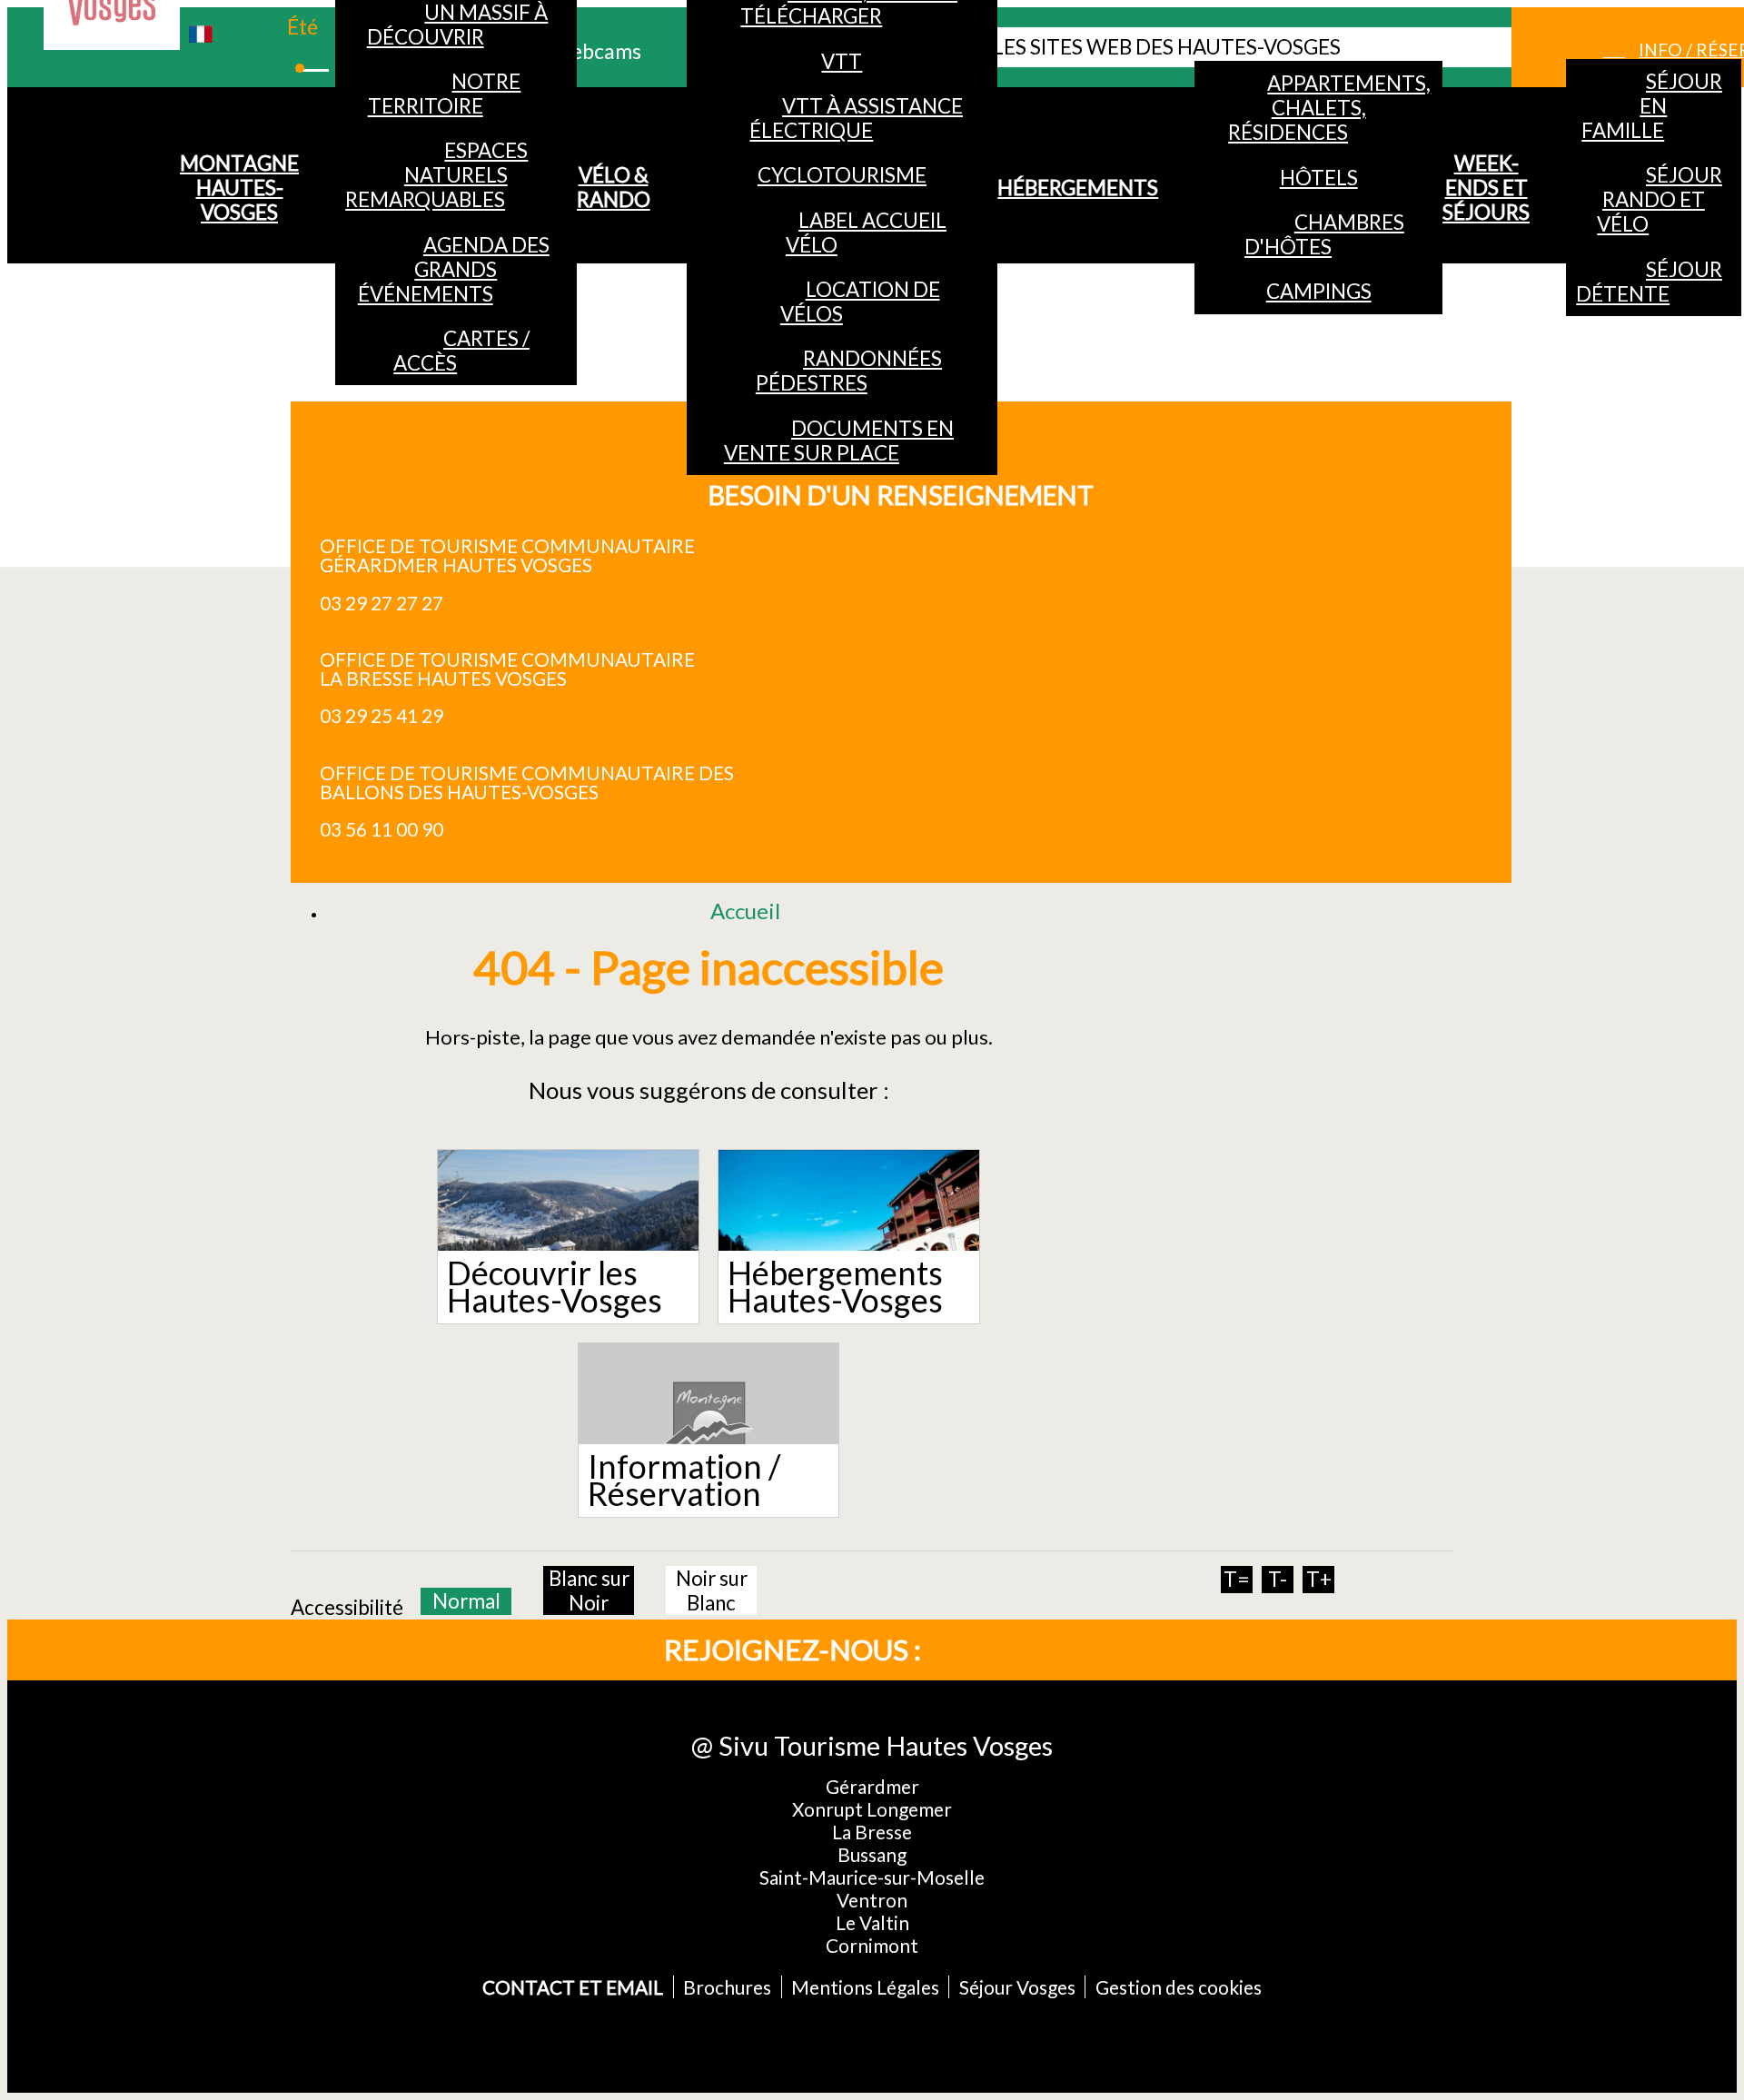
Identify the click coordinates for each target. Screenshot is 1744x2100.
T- (1278, 1579)
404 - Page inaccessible (708, 966)
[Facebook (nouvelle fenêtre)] (990, 1650)
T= (1237, 1579)
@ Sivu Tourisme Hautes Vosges (872, 1745)
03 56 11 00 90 (381, 829)
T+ (1319, 1579)
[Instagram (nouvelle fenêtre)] (1050, 1650)
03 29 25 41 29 (381, 715)
